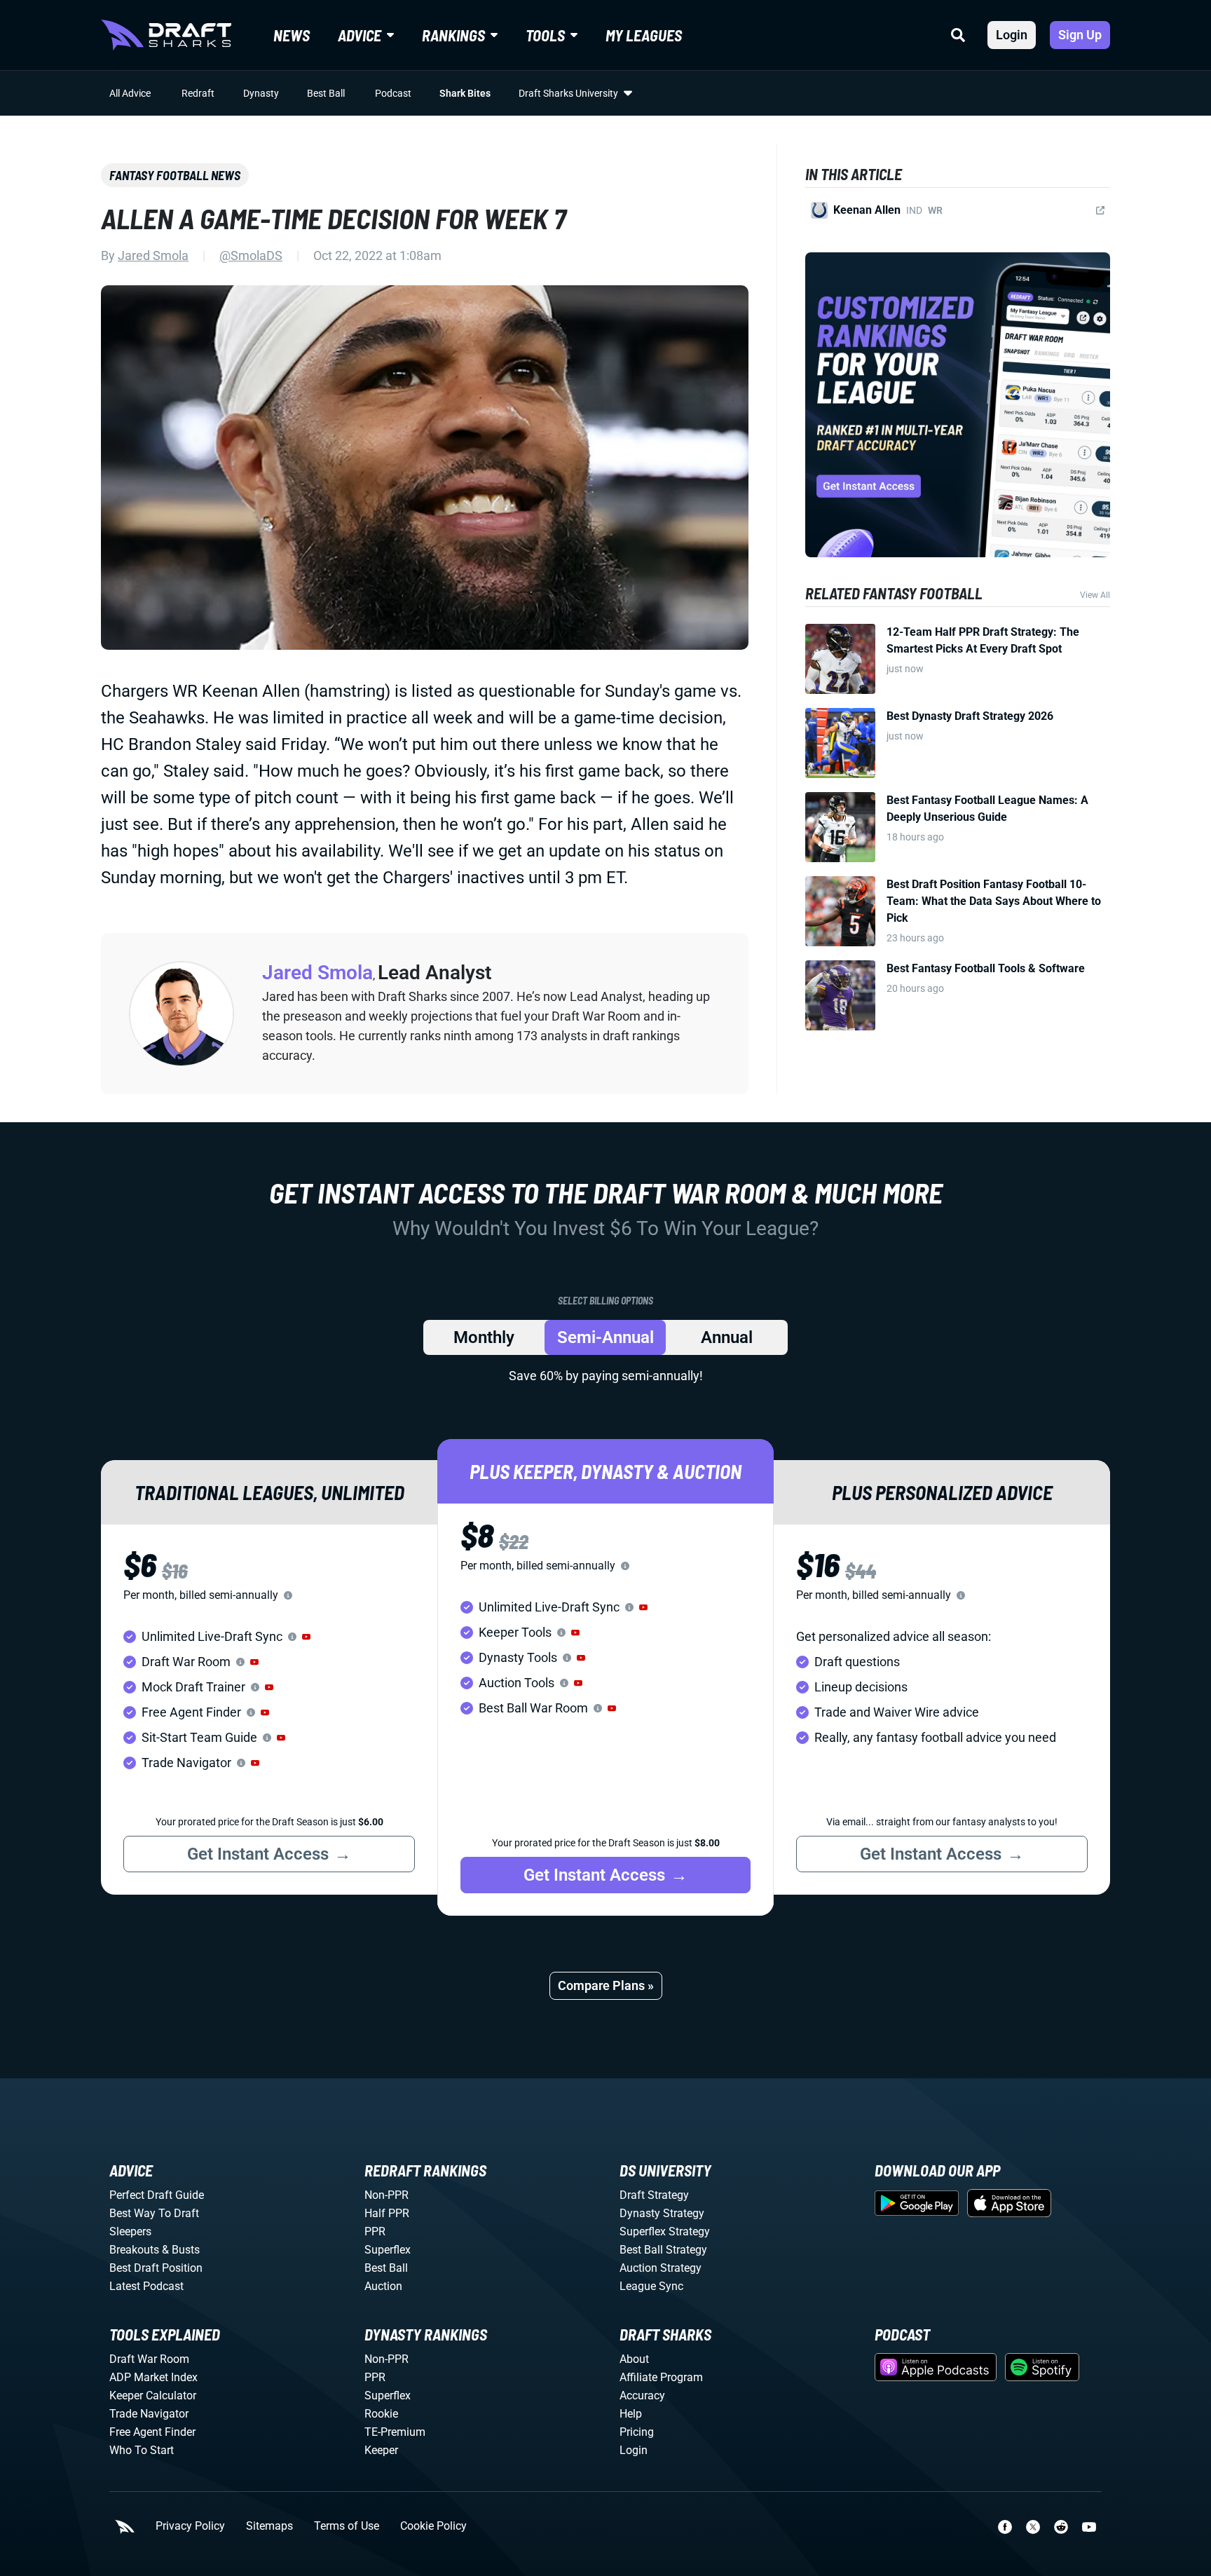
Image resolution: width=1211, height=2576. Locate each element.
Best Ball (326, 93)
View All (1095, 595)
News (292, 35)
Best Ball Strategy (663, 2250)
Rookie (381, 2414)
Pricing (637, 2432)
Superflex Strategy (665, 2231)
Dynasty (261, 93)
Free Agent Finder (152, 2432)
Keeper (381, 2450)
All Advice (130, 93)
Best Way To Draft (154, 2213)
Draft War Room (149, 2359)
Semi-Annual (605, 1337)
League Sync (651, 2286)
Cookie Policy (433, 2526)
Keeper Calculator (153, 2396)
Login (1012, 35)
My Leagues (644, 35)
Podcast (393, 93)
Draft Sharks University (568, 93)
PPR (375, 2231)
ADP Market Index (153, 2377)
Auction (383, 2286)
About (634, 2359)
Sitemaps (269, 2526)
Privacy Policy (190, 2526)
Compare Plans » (606, 1985)
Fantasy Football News (175, 175)
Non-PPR (386, 2195)
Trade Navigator (149, 2414)
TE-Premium (395, 2432)
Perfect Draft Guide (157, 2195)
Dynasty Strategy (662, 2213)
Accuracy (642, 2396)
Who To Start (142, 2450)
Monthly (484, 1337)
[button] (306, 1637)
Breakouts (134, 2250)
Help (631, 2414)
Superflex (388, 2250)
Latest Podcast (146, 2286)
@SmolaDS (251, 255)
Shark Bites (465, 93)
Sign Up (1080, 35)
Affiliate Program (661, 2377)
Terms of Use (347, 2526)
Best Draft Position (156, 2268)
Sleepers (130, 2231)
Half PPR (387, 2213)
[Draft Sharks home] (166, 35)
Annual (727, 1337)
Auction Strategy (661, 2268)
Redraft (198, 93)
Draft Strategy (654, 2195)
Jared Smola (153, 255)
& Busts (181, 2250)
